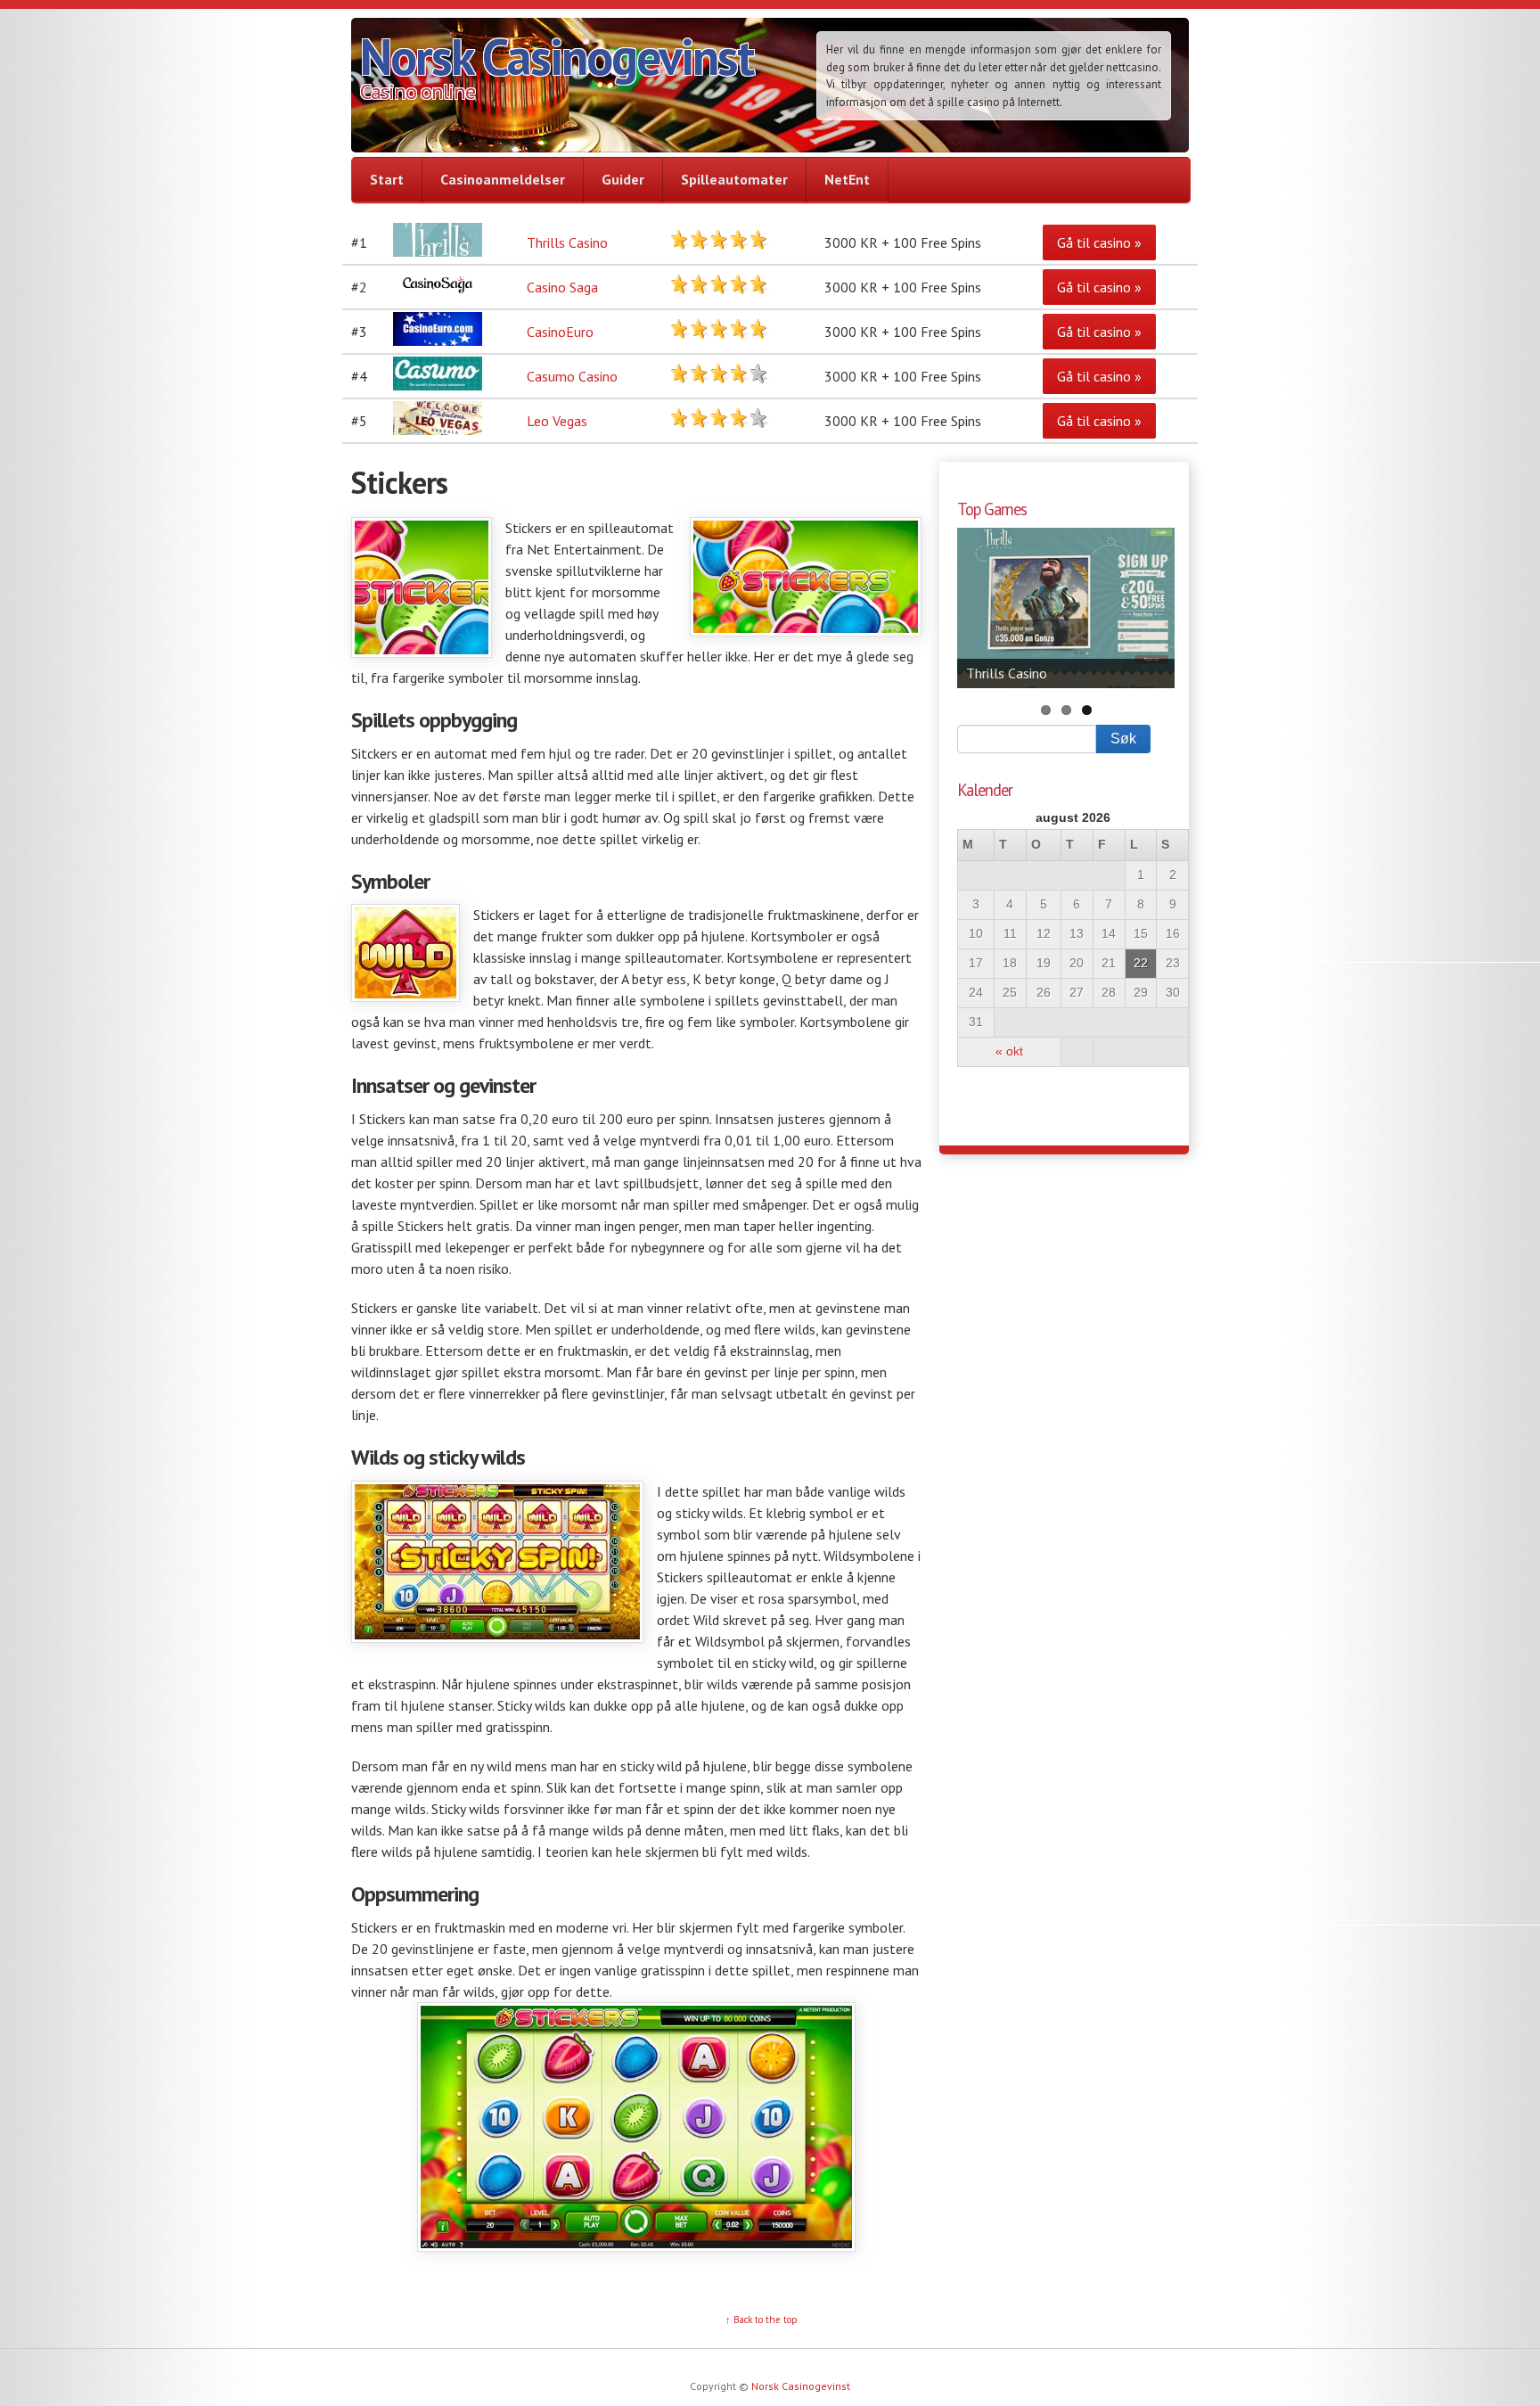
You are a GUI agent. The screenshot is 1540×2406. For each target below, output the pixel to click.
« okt (1009, 1051)
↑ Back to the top (762, 2320)
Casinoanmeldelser (503, 179)
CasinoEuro (560, 332)
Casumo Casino (572, 376)
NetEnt (847, 179)
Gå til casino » (1099, 242)
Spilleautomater (734, 179)
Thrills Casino (567, 242)
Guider (623, 179)
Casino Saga (562, 287)
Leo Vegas (557, 421)
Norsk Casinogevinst (557, 56)
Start (387, 179)
